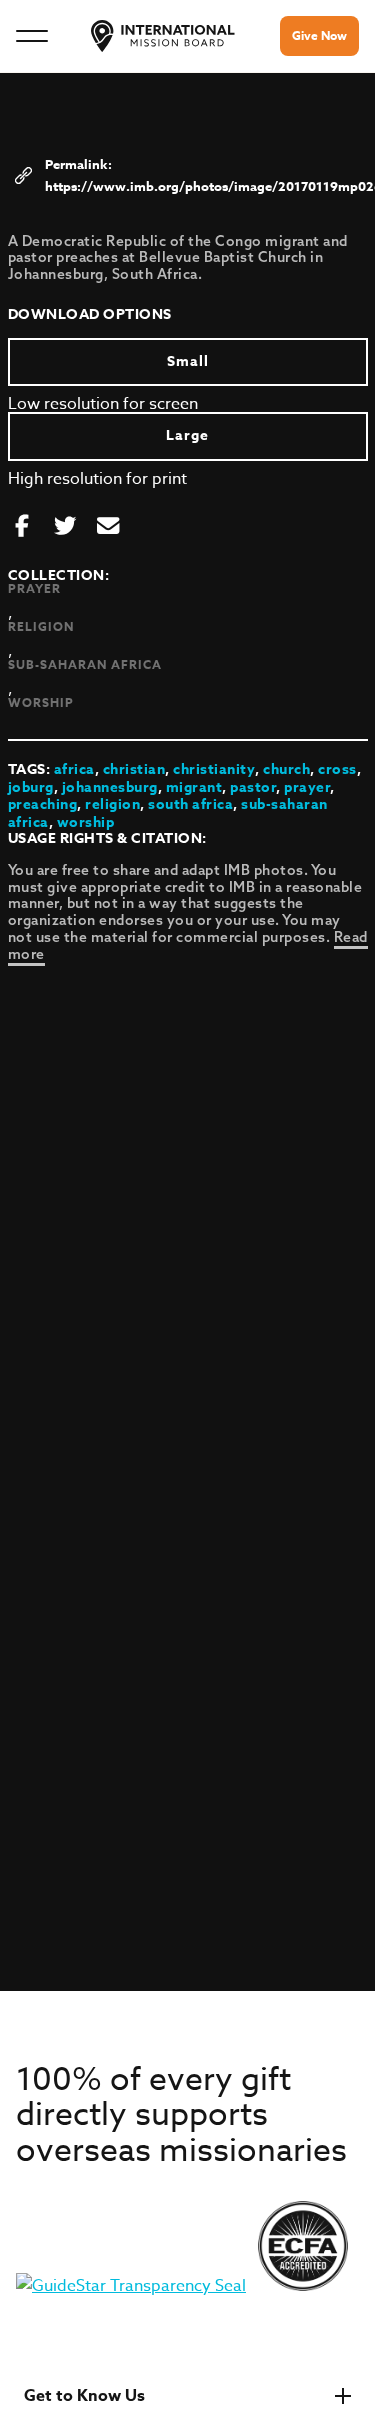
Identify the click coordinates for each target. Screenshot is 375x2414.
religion (112, 804)
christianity (214, 769)
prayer (307, 787)
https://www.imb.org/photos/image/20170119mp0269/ (203, 186)
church (286, 769)
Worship (41, 702)
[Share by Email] (108, 527)
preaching (43, 804)
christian (134, 769)
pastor (253, 787)
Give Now (319, 35)
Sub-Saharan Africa (85, 664)
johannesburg (110, 787)
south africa (190, 804)
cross (337, 769)
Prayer (34, 588)
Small (188, 361)
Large (187, 435)
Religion (41, 626)
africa (74, 769)
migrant (194, 787)
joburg (31, 787)
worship (86, 822)
